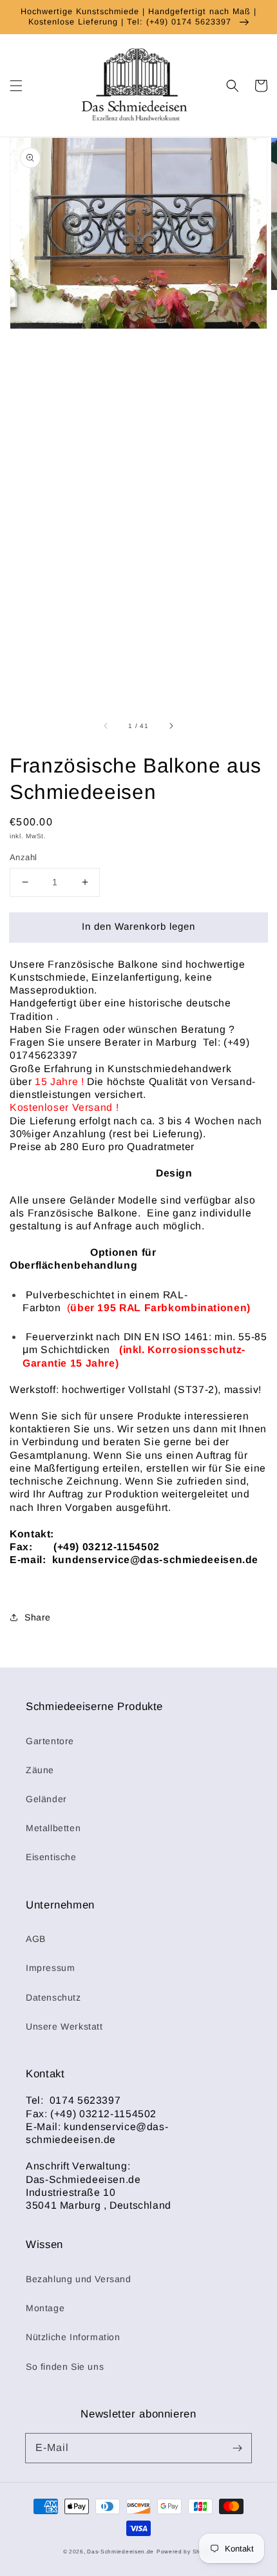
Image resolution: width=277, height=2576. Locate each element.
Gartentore (50, 1741)
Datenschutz (53, 1997)
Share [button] (38, 1617)
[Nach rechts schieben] (171, 726)
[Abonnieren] (237, 2448)
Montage (45, 2308)
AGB (36, 1939)
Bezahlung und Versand (79, 2279)
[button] (16, 86)
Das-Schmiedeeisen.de (120, 2552)
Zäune (40, 1770)
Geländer (46, 1799)
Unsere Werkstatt (64, 2026)
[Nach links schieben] (106, 726)
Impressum (50, 1968)
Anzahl (23, 857)
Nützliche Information (73, 2337)
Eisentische (51, 1857)
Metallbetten (53, 1828)
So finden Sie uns (65, 2367)
